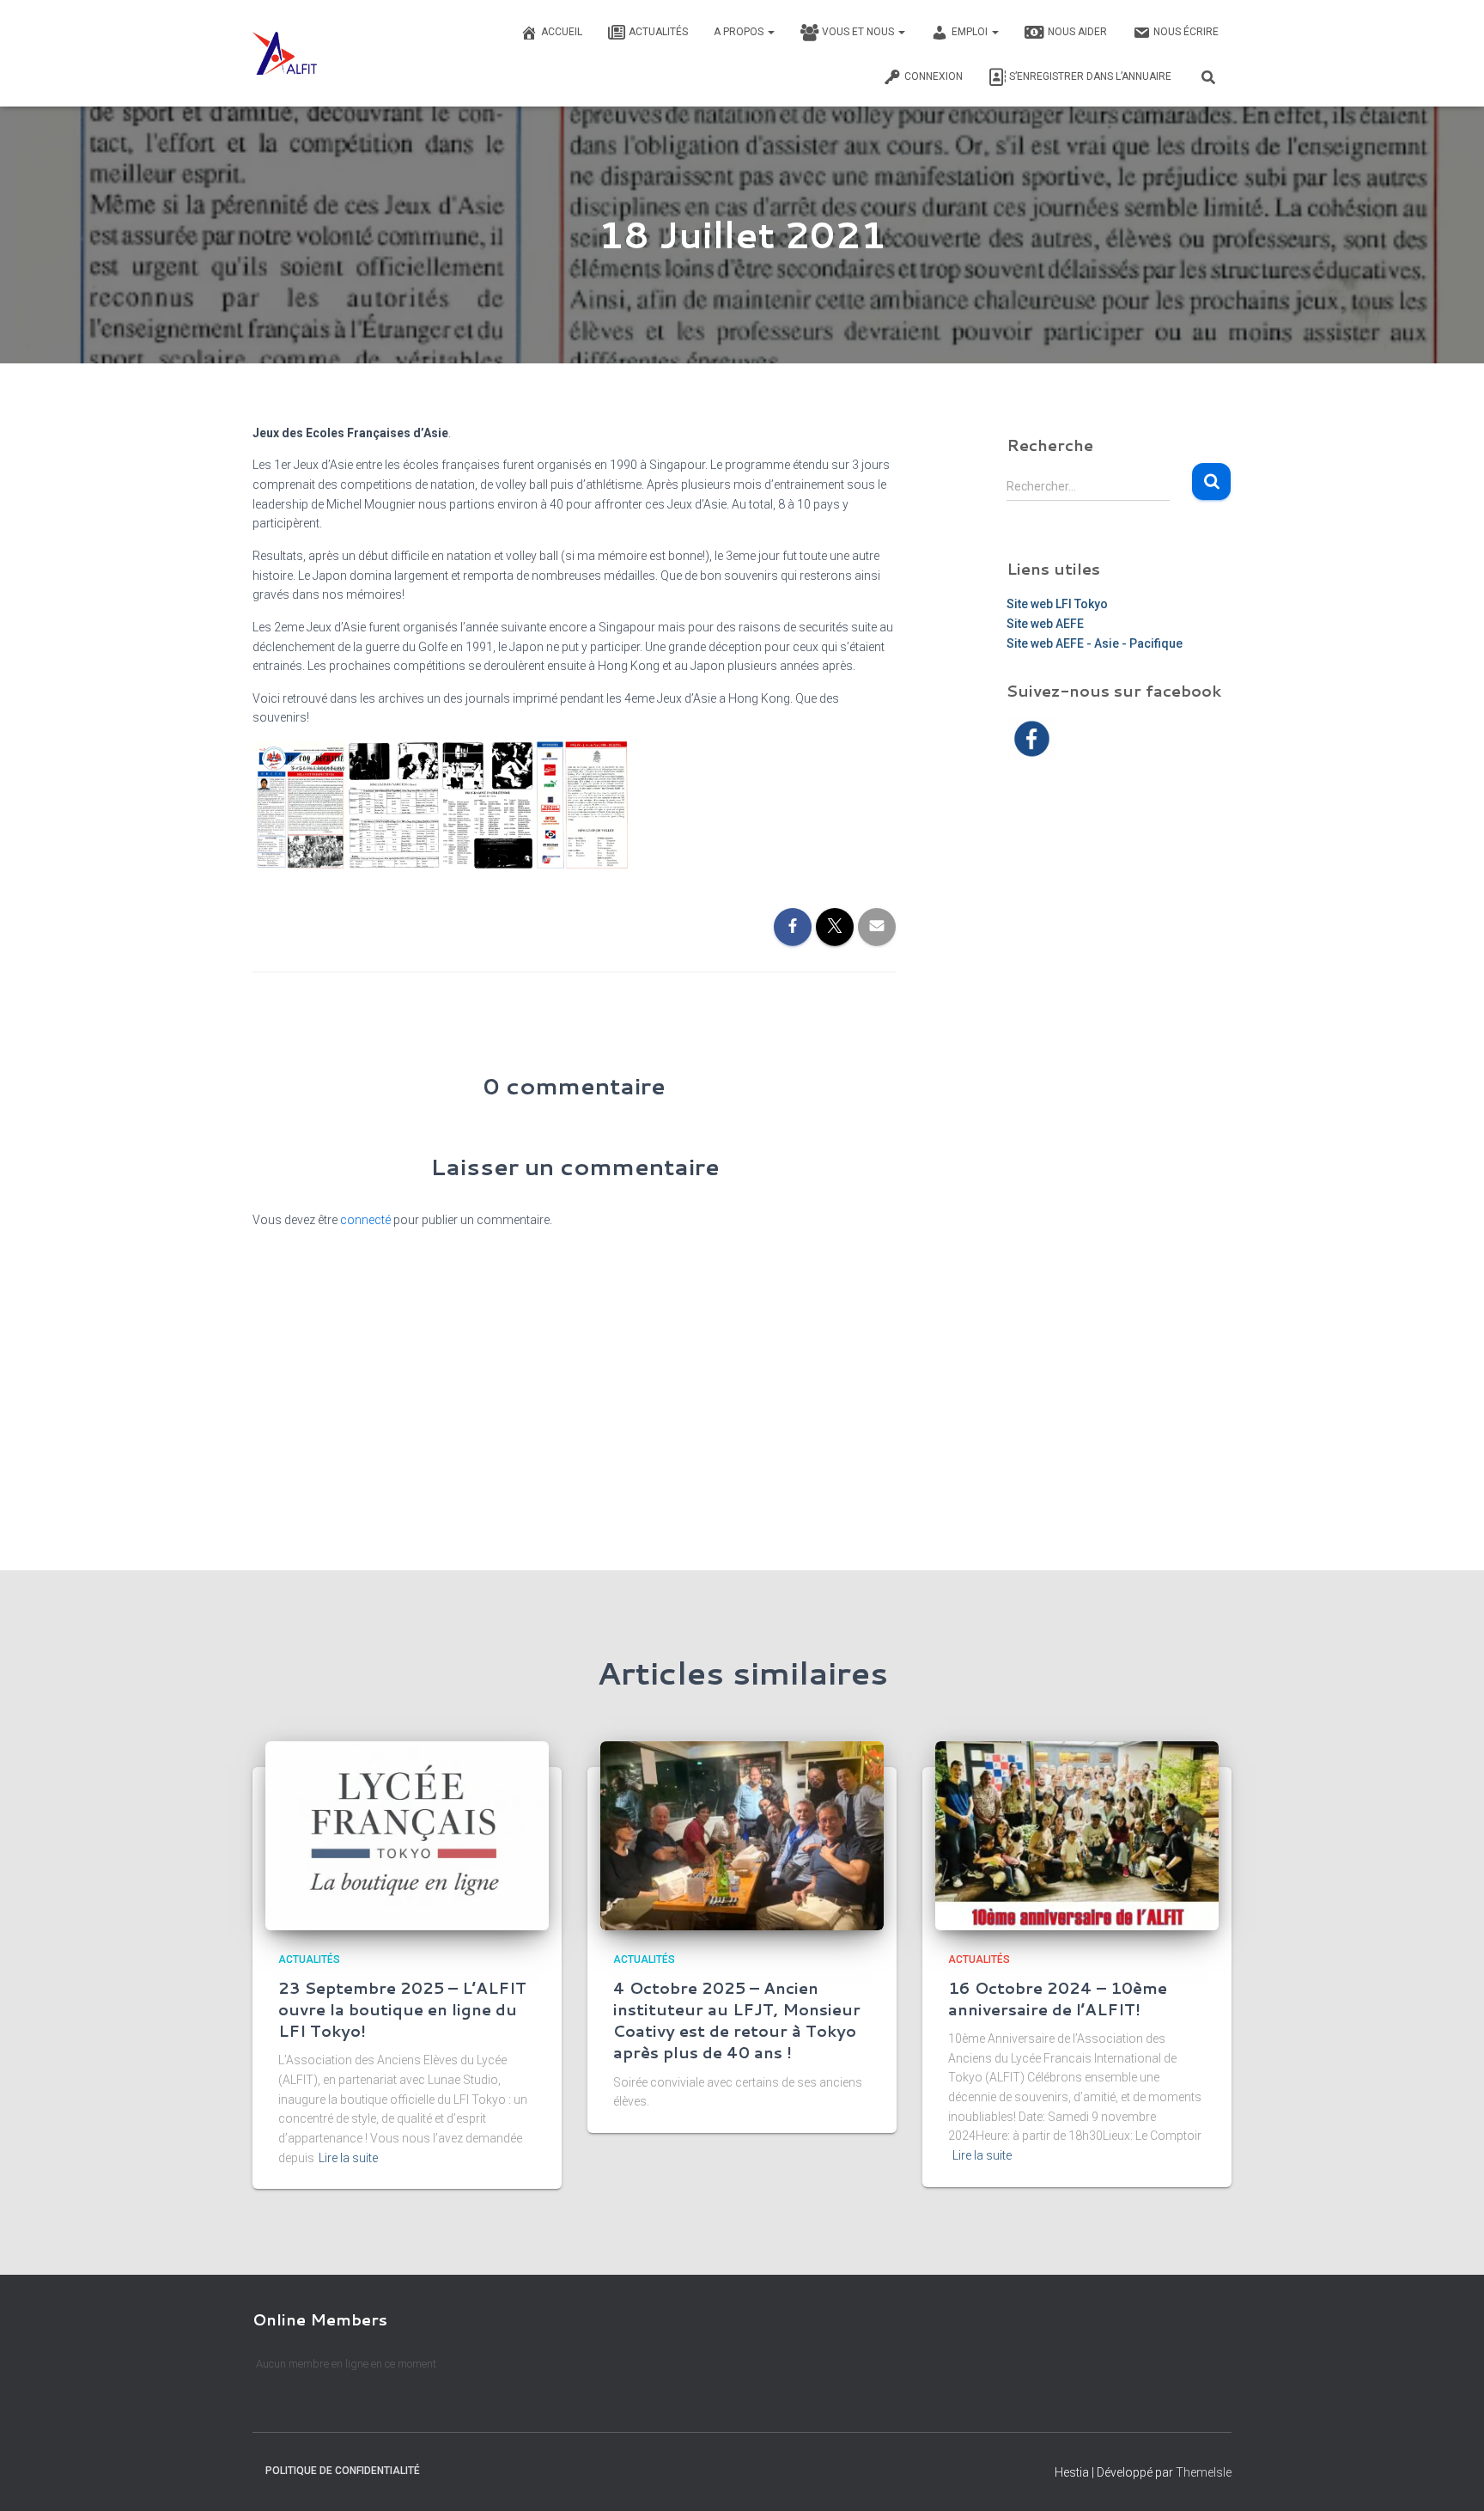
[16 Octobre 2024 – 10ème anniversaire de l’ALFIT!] (1077, 1835)
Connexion (934, 76)
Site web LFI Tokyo (1057, 604)
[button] (770, 32)
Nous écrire (1186, 32)
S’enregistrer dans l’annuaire (1090, 76)
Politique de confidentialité (343, 2471)
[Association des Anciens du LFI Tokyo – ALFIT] (285, 53)
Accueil (562, 32)
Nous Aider (1077, 32)
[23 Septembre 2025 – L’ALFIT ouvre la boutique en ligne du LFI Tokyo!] (407, 1835)
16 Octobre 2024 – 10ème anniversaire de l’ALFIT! (1058, 1999)
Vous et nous (859, 32)
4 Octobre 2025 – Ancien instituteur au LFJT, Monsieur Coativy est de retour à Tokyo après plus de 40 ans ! (737, 2020)
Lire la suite (348, 2158)
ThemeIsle (1204, 2472)
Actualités (658, 32)
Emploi (971, 32)
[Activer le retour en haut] (1450, 2477)
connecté (365, 1220)
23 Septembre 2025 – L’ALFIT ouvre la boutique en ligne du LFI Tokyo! (402, 2009)
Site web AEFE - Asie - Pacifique (1095, 643)
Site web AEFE (1045, 624)
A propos (740, 32)
